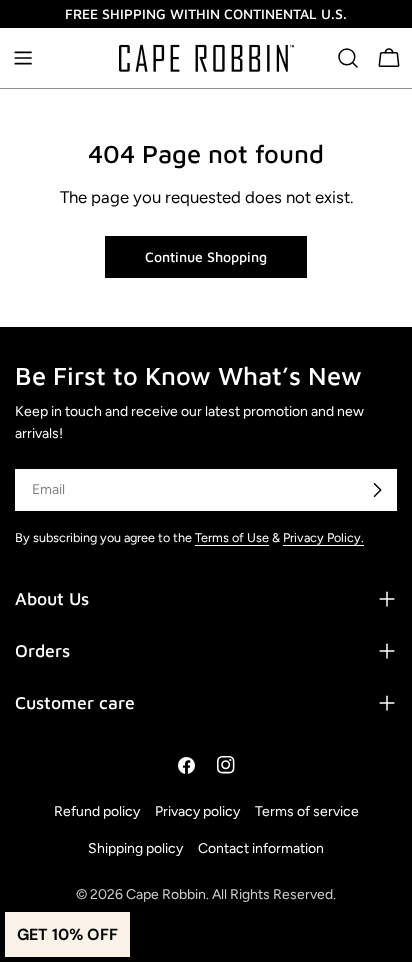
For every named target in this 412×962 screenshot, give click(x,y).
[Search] (348, 58)
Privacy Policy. (323, 537)
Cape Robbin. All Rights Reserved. (231, 894)
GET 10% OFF (67, 934)
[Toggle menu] (23, 58)
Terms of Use (232, 537)
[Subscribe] (377, 490)
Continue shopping (206, 256)
